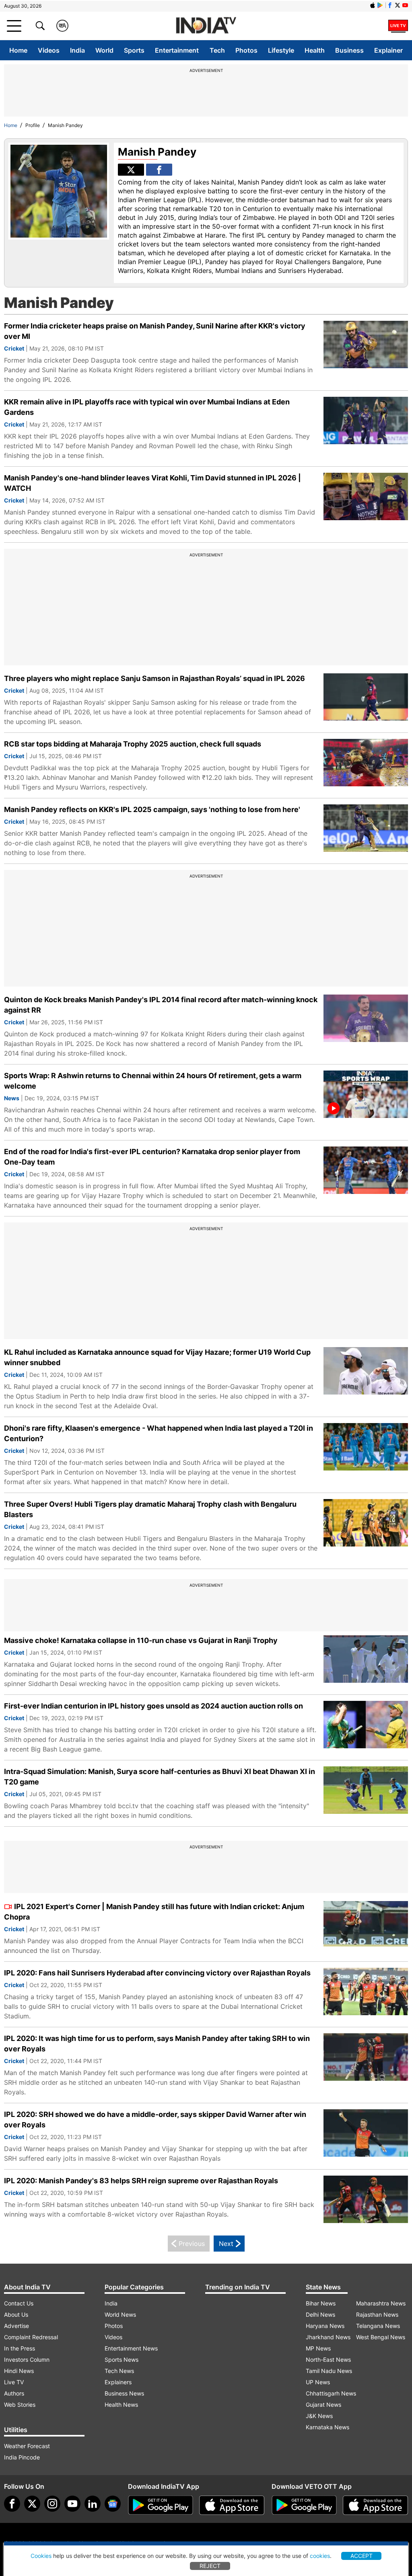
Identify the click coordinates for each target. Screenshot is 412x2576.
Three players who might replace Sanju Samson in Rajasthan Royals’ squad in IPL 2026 (154, 678)
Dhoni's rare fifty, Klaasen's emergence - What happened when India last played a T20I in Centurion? (159, 1433)
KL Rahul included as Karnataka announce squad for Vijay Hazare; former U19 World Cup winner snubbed (157, 1357)
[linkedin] (93, 2504)
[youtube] (72, 2504)
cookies (320, 2556)
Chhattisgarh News (331, 2393)
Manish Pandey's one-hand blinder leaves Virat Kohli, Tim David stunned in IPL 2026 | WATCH (152, 483)
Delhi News (320, 2315)
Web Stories (20, 2405)
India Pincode (22, 2457)
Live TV (14, 2382)
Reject (210, 2566)
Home (18, 50)
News (12, 1098)
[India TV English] (206, 26)
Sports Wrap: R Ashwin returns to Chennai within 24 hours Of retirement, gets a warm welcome (153, 1081)
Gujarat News (323, 2405)
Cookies (41, 2556)
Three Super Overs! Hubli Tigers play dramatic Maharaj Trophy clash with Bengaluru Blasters (150, 1509)
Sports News (122, 2360)
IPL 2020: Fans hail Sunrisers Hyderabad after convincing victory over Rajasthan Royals (157, 1973)
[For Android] (304, 2505)
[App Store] (232, 2505)
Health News (121, 2405)
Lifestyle (281, 50)
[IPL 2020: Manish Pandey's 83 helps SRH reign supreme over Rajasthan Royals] (366, 2200)
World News (120, 2315)
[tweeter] (32, 2504)
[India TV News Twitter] (398, 5)
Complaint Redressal (31, 2337)
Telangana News (378, 2326)
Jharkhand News (328, 2337)
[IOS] (373, 5)
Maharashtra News (381, 2303)
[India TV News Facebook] (390, 5)
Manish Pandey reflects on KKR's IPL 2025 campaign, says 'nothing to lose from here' (152, 809)
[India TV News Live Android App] (161, 2505)
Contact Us (19, 2303)
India (77, 50)
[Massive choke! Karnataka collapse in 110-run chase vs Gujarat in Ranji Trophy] (366, 1659)
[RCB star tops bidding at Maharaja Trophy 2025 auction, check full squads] (366, 763)
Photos (246, 50)
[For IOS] (375, 2505)
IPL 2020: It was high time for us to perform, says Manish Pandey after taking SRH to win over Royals (157, 2044)
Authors (14, 2393)
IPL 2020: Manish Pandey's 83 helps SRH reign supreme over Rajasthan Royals (141, 2181)
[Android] (380, 5)
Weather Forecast (27, 2446)
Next (226, 2244)
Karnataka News (328, 2427)
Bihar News (321, 2303)
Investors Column (27, 2360)
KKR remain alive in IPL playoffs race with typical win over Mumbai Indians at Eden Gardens (147, 407)
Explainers (118, 2382)
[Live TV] (398, 26)
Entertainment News (131, 2348)
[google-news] (113, 2504)
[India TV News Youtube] (405, 5)
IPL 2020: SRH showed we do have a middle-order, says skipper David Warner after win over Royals (155, 2120)
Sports (134, 50)
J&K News (319, 2416)
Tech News (119, 2371)
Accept (362, 2556)
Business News (124, 2393)
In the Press (20, 2348)
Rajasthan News (377, 2315)
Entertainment (177, 50)
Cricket (14, 348)
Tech (217, 50)
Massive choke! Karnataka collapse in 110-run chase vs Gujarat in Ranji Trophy (141, 1640)
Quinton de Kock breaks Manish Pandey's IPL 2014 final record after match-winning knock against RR (161, 1005)
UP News (318, 2382)
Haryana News (325, 2326)
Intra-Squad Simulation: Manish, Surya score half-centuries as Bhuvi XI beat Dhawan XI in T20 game (160, 1777)
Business (349, 50)
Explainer (388, 50)
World (104, 50)
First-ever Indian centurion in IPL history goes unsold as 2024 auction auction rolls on (153, 1706)
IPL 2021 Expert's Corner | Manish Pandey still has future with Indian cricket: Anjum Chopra (154, 1912)
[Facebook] (12, 2504)
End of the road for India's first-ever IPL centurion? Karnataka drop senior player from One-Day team (152, 1157)
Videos (49, 50)
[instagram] (52, 2504)
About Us (16, 2315)
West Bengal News (381, 2337)
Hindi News (19, 2371)
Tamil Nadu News (329, 2371)
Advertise (16, 2326)
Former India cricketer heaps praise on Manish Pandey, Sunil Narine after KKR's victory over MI (155, 331)
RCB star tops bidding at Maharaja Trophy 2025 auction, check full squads (133, 744)
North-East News (328, 2360)
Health (315, 50)
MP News (318, 2348)
